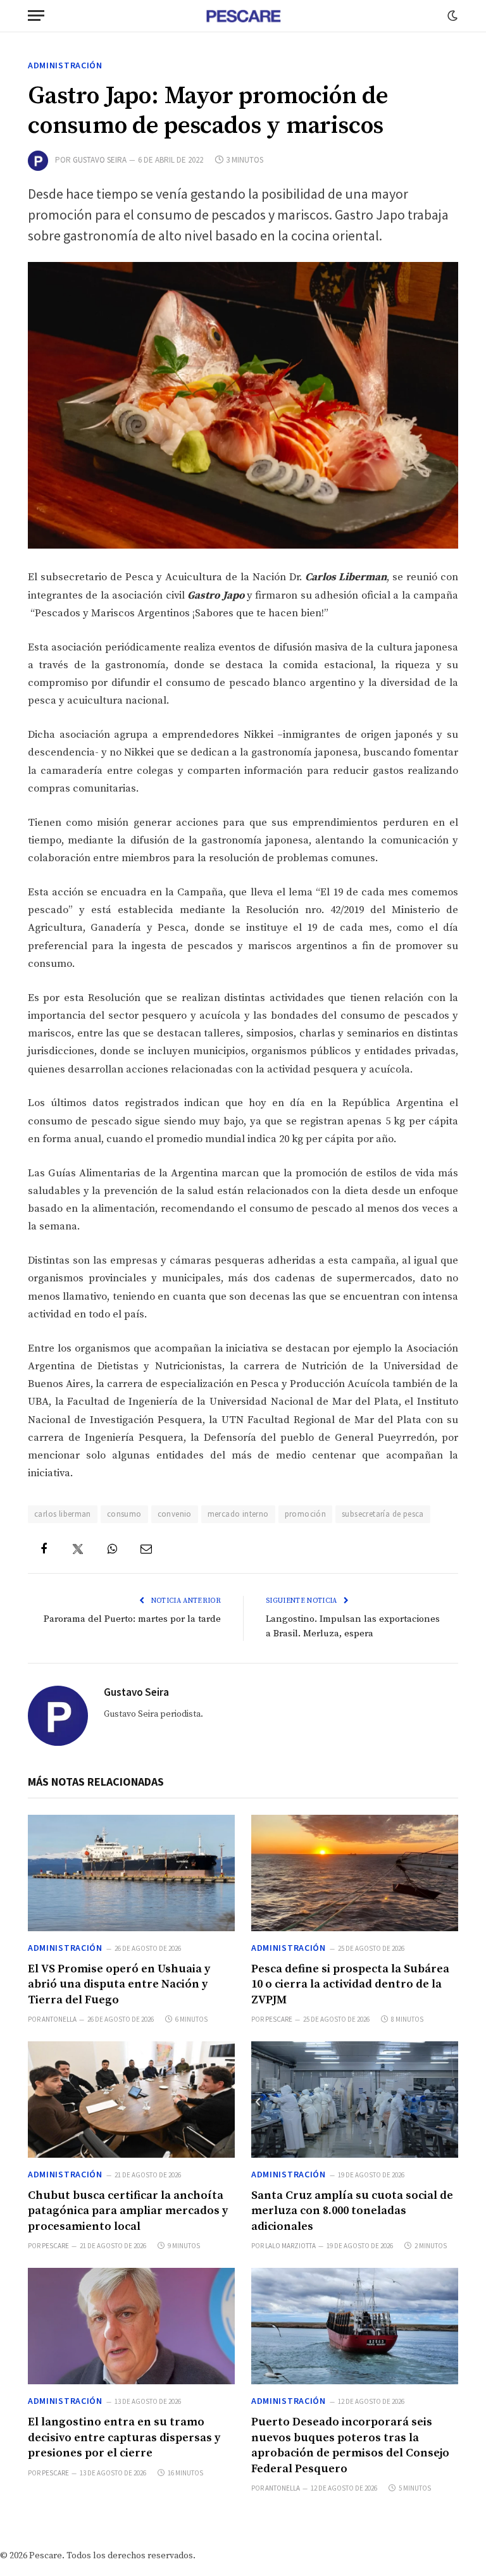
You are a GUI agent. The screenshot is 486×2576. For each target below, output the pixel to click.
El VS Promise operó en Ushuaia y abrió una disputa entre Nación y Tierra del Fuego (119, 1984)
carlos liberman (63, 1514)
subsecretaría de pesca (383, 1514)
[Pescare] (243, 16)
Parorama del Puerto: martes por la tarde (132, 1619)
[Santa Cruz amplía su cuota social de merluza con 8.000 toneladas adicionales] (355, 2100)
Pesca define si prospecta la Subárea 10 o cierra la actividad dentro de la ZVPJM (350, 1984)
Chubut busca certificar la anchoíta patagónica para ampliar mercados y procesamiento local (128, 2211)
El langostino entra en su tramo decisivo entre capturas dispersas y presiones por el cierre (124, 2437)
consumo (124, 1514)
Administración (65, 65)
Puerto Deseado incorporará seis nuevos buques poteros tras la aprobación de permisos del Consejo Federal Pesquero (350, 2445)
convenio (175, 1514)
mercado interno (238, 1514)
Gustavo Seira (100, 160)
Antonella (59, 2019)
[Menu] (36, 16)
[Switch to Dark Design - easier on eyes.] (451, 16)
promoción (306, 1514)
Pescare (279, 2019)
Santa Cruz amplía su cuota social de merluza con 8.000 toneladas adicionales (352, 2211)
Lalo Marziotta (290, 2246)
